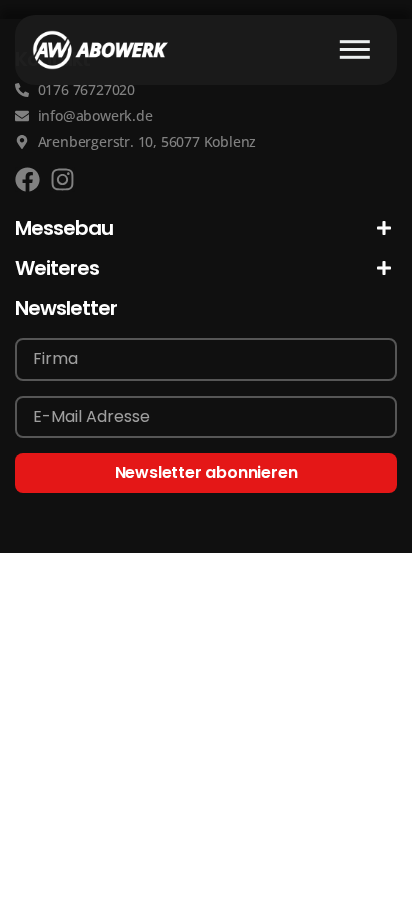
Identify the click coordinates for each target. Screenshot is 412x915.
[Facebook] (27, 179)
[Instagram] (62, 179)
